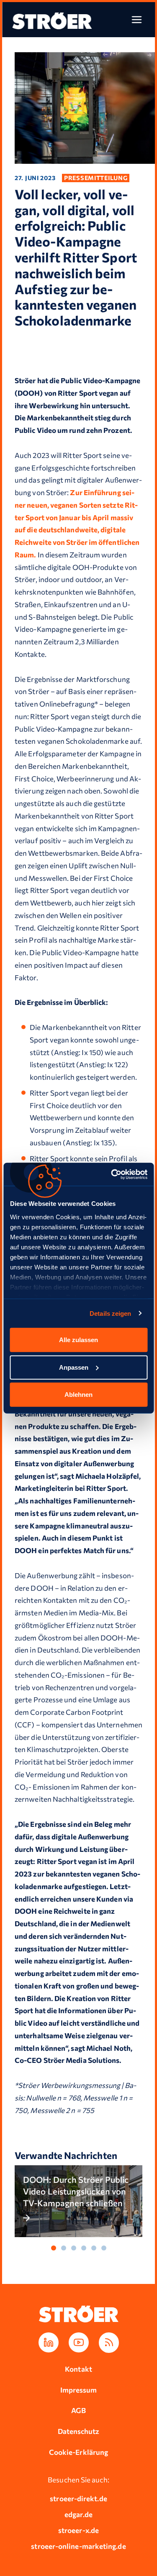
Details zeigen (110, 1313)
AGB (78, 2410)
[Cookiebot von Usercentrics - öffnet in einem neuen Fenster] (112, 1174)
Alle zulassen (78, 1340)
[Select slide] (54, 2248)
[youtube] (79, 2342)
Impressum (79, 2390)
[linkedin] (49, 2342)
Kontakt (78, 2369)
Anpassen (74, 1367)
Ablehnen (78, 1395)
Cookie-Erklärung (78, 2452)
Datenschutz (79, 2431)
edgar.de (78, 2514)
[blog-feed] (109, 2343)
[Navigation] (136, 20)
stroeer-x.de (78, 2530)
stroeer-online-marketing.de (78, 2546)
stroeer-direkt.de (78, 2498)
